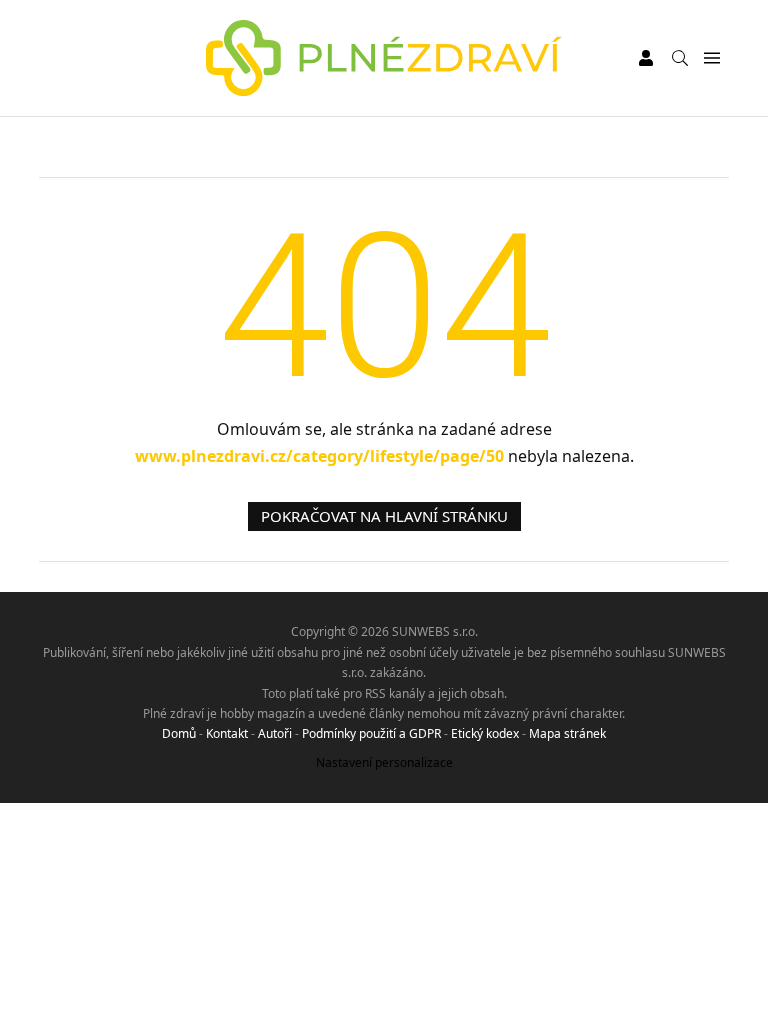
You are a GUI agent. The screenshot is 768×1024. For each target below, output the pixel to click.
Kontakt (227, 733)
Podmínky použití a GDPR (371, 733)
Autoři (275, 733)
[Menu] (711, 58)
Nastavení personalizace (384, 762)
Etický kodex (485, 733)
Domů (179, 733)
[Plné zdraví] (384, 58)
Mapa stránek (567, 733)
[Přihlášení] (646, 58)
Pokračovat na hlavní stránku (384, 516)
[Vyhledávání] (680, 58)
